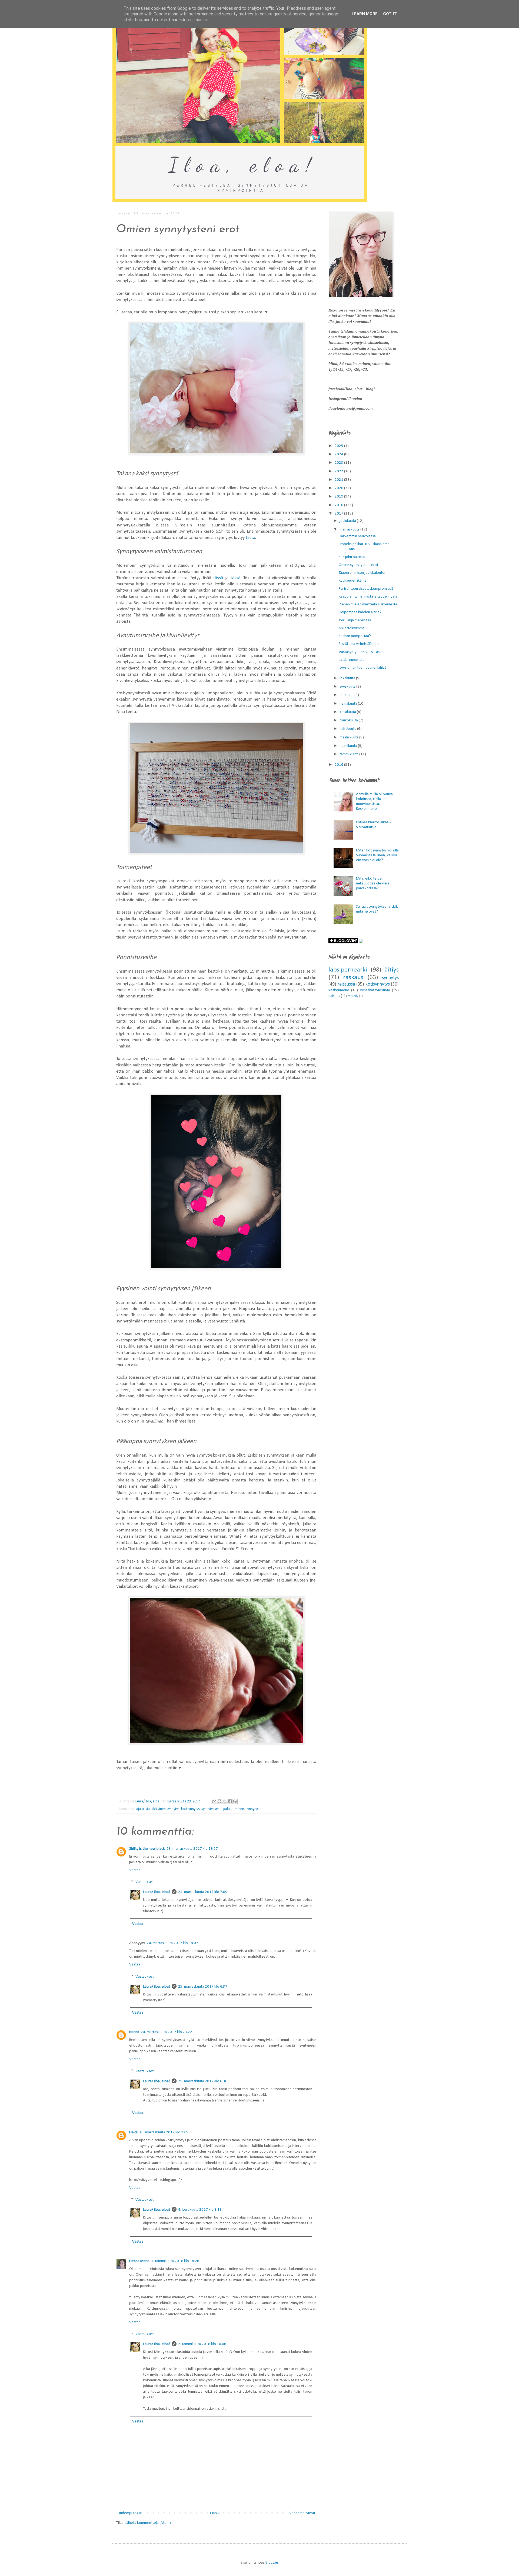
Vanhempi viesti (302, 2513)
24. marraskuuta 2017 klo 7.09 (203, 1892)
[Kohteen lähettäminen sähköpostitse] (214, 1801)
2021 (339, 480)
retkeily (353, 996)
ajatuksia (143, 1809)
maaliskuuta (349, 737)
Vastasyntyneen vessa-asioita (363, 652)
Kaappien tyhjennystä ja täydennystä (368, 597)
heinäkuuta (349, 704)
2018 (339, 505)
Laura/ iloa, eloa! (157, 1892)
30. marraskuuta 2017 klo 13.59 (165, 2132)
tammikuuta (349, 754)
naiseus (334, 996)
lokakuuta (348, 678)
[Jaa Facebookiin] (230, 1801)
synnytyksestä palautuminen (223, 1809)
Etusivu (216, 2513)
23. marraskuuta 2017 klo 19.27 (192, 1849)
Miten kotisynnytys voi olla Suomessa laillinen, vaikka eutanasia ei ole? (377, 855)
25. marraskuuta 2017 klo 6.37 (203, 1987)
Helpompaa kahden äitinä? (360, 612)
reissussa (346, 984)
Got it (390, 14)
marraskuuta (350, 530)
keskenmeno (339, 990)
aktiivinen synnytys (165, 1809)
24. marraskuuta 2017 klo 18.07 (172, 1943)
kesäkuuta (348, 712)
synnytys (252, 1809)
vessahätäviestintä (375, 990)
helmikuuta (349, 746)
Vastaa (135, 1870)
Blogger (272, 2563)
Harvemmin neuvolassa (357, 536)
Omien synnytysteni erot (358, 565)
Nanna (134, 2032)
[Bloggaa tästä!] (219, 1801)
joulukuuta (348, 521)
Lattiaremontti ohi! (354, 660)
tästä (250, 538)
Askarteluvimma (352, 628)
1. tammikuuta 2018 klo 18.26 (175, 2261)
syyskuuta (348, 687)
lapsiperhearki (348, 970)
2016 (339, 765)
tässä (218, 578)
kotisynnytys (190, 1809)
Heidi (133, 2132)
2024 (339, 454)
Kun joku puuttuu (352, 557)
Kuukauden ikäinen (354, 581)
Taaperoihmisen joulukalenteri (363, 573)
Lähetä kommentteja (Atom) (148, 2523)
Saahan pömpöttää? (355, 636)
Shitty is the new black (147, 1849)
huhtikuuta (348, 729)
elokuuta (347, 695)
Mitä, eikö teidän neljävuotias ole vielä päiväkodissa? (373, 883)
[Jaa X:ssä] (225, 1801)
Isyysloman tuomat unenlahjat (362, 668)
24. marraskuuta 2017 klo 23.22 (167, 2032)
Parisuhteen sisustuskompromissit (366, 589)
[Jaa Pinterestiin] (235, 1801)
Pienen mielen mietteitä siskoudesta (368, 604)
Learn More (365, 14)
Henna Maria (139, 2261)
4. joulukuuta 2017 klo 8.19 (200, 2210)
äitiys (392, 970)
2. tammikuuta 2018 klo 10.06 (202, 2344)
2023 (339, 463)
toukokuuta (349, 720)
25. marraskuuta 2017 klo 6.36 (203, 2081)
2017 (339, 514)
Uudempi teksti (130, 2513)
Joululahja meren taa (355, 620)
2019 (339, 497)
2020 (339, 488)
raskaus (353, 977)
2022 (339, 471)
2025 (339, 446)
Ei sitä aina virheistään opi (359, 644)
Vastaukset (144, 1882)
